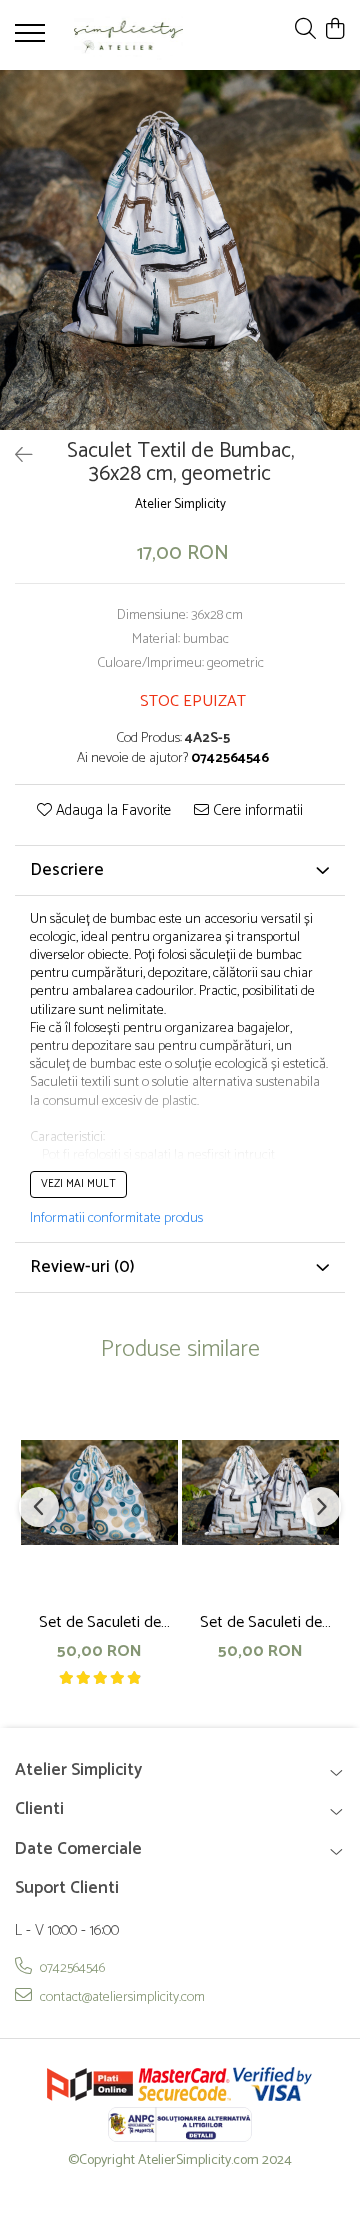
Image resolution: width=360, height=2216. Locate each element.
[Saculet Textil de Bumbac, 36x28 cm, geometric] (180, 250)
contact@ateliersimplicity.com (121, 1997)
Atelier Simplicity (180, 505)
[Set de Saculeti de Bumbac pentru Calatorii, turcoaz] (99, 1493)
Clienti (39, 1809)
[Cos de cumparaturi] (334, 30)
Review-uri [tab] (82, 1267)
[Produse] (32, 39)
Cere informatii (256, 811)
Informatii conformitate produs (116, 1219)
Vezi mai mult (78, 1184)
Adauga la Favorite (111, 811)
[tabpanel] (180, 250)
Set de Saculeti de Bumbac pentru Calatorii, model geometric (261, 1622)
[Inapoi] (15, 456)
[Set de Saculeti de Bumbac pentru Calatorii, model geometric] (260, 1493)
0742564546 (71, 1968)
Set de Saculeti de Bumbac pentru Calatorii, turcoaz (100, 1622)
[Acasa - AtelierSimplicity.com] (128, 35)
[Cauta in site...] (305, 30)
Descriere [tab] (67, 870)
